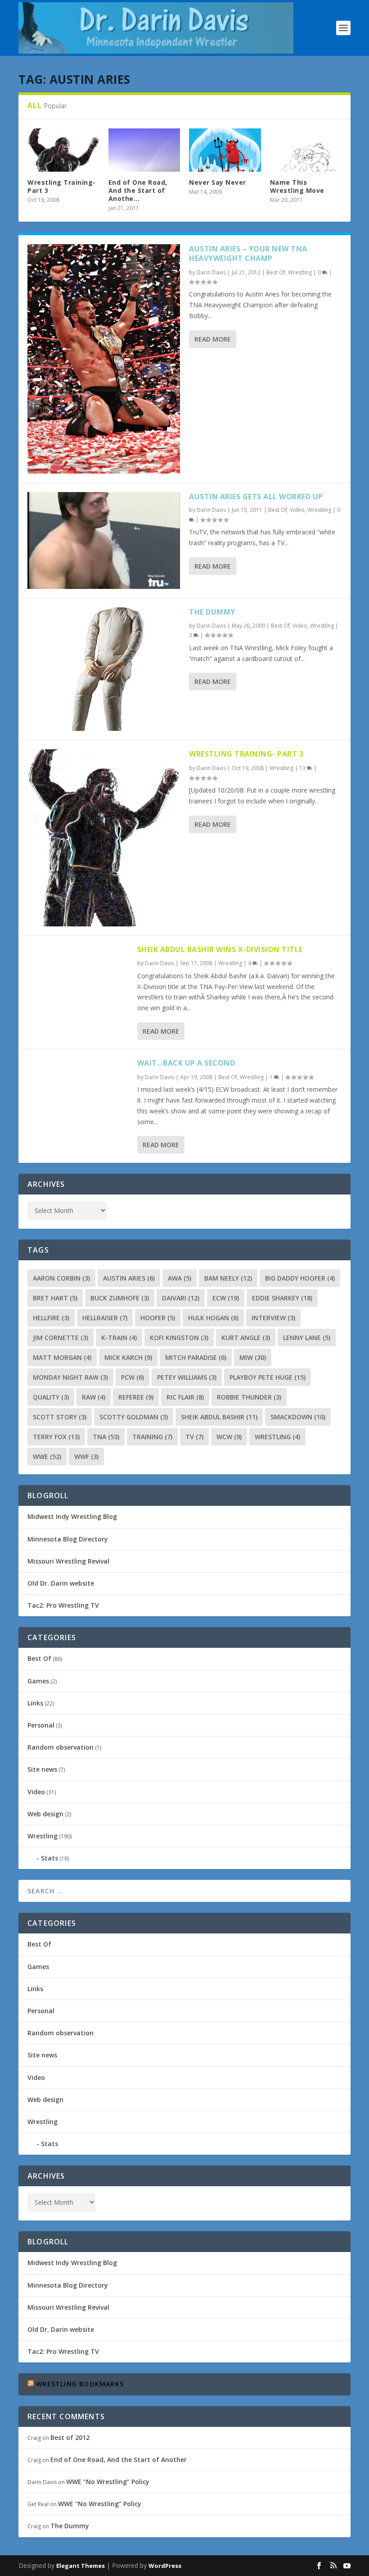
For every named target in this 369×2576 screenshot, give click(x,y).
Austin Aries (129, 1278)
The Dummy (212, 612)
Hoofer (158, 1318)
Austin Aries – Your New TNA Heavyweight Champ (248, 253)
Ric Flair (185, 1397)
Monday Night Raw (70, 1377)
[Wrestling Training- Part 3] (104, 838)
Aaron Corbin (61, 1278)
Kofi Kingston (179, 1338)
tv (194, 1437)
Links (35, 1703)
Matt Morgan (62, 1357)
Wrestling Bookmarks (80, 2384)
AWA (180, 1278)
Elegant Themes (81, 2566)
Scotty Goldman (134, 1417)
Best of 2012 (70, 2437)
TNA (106, 1437)
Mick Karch (128, 1357)
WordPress (165, 2566)
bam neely (228, 1278)
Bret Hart (55, 1298)
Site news (42, 1769)
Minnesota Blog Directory (68, 1539)
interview (273, 1318)
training (152, 1437)
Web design (45, 1814)
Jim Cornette (61, 1338)
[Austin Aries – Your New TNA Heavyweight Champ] (104, 359)
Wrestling (300, 272)
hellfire (51, 1318)
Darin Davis (211, 272)
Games (38, 1681)
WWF (86, 1457)
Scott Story (60, 1417)
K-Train (119, 1338)
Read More (213, 339)
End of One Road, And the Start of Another (119, 2460)
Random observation (61, 1747)
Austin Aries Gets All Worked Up (256, 497)
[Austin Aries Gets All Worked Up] (104, 541)
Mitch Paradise (196, 1357)
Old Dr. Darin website (61, 1583)
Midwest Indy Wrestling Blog (72, 1516)
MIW (253, 1357)
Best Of (276, 272)
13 (303, 768)
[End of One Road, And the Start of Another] (144, 150)
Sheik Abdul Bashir (219, 1417)
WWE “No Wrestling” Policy (108, 2482)
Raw (94, 1397)
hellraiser (105, 1318)
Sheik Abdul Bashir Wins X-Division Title (220, 949)
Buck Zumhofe (120, 1298)
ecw (226, 1298)
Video (297, 510)
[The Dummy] (104, 669)
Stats (49, 1858)
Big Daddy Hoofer (300, 1278)
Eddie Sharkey (282, 1298)
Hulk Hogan (213, 1318)
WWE (47, 1457)
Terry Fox (56, 1437)
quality (51, 1397)
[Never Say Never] (225, 150)
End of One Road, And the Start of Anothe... (138, 190)
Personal (41, 1725)
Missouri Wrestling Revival (68, 1561)
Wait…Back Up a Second (186, 1063)
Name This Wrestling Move (297, 186)
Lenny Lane (307, 1338)
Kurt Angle (246, 1338)
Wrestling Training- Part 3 (62, 186)
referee (136, 1397)
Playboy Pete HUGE (268, 1377)
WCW (229, 1437)
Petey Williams (187, 1377)
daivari (181, 1298)
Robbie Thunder (249, 1397)
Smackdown (298, 1417)
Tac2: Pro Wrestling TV (63, 1605)
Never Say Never (218, 182)
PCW (133, 1377)
